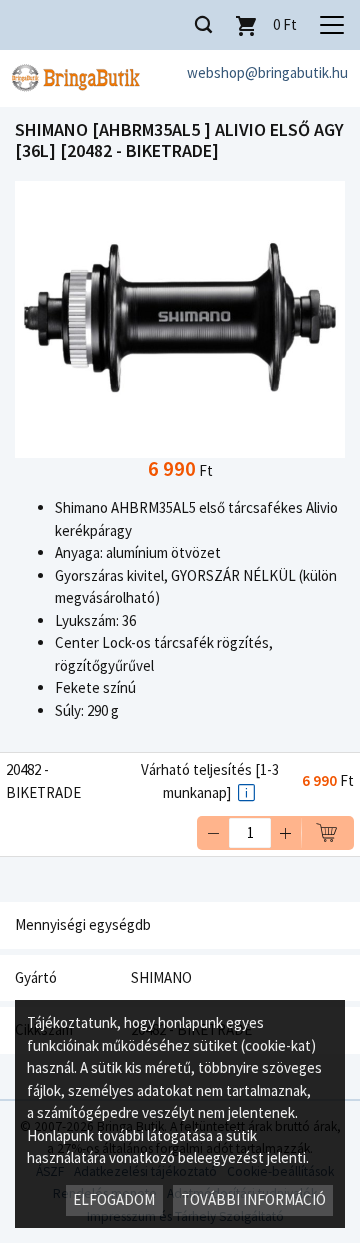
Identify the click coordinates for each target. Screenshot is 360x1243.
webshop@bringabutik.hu (267, 72)
